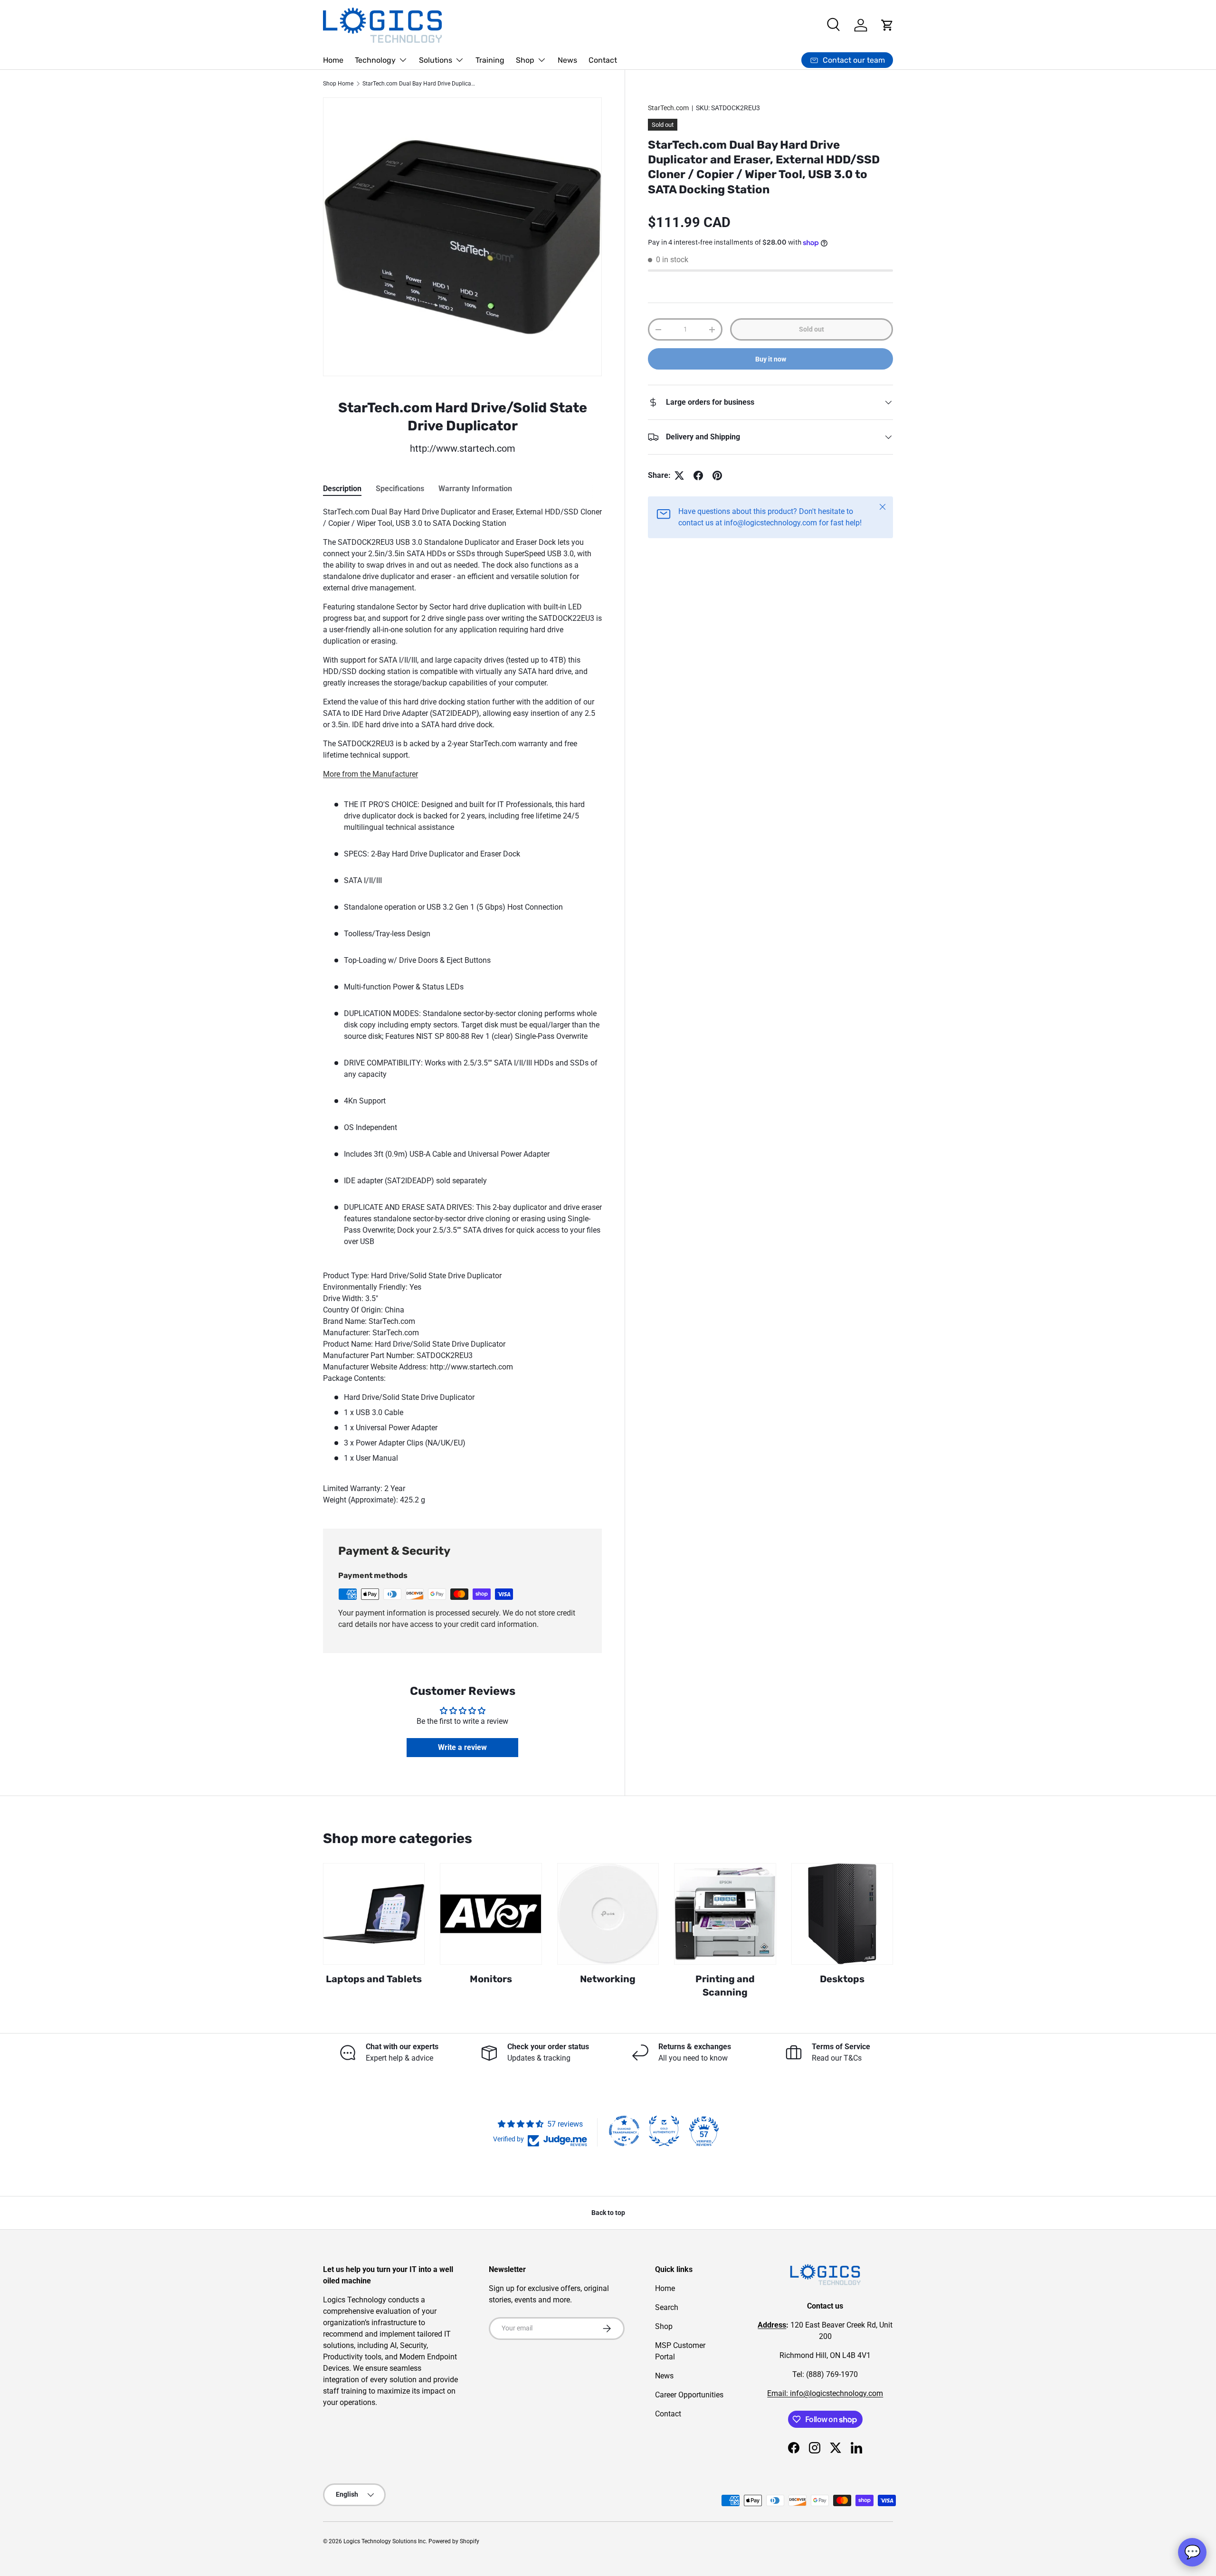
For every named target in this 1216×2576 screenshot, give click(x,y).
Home (333, 60)
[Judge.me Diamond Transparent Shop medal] (624, 2131)
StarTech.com (668, 108)
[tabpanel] (462, 1006)
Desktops (842, 1979)
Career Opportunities (689, 2395)
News (567, 60)
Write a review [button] (462, 1747)
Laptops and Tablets (374, 1979)
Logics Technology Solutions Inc (385, 2541)
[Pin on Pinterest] (717, 475)
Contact (603, 60)
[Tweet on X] (679, 475)
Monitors (491, 1979)
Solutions (436, 60)
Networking (608, 1979)
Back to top (608, 2213)
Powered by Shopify (454, 2541)
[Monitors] (491, 1914)
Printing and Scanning (725, 1986)
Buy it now (771, 359)
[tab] (342, 489)
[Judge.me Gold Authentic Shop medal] (664, 2131)
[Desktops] (842, 1914)
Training (490, 60)
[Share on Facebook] (698, 475)
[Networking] (608, 1914)
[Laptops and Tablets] (374, 1914)
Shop (525, 60)
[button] (887, 25)
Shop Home (338, 84)
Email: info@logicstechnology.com (825, 2393)
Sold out (812, 329)
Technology (375, 60)
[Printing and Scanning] (725, 1914)
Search (667, 2307)
